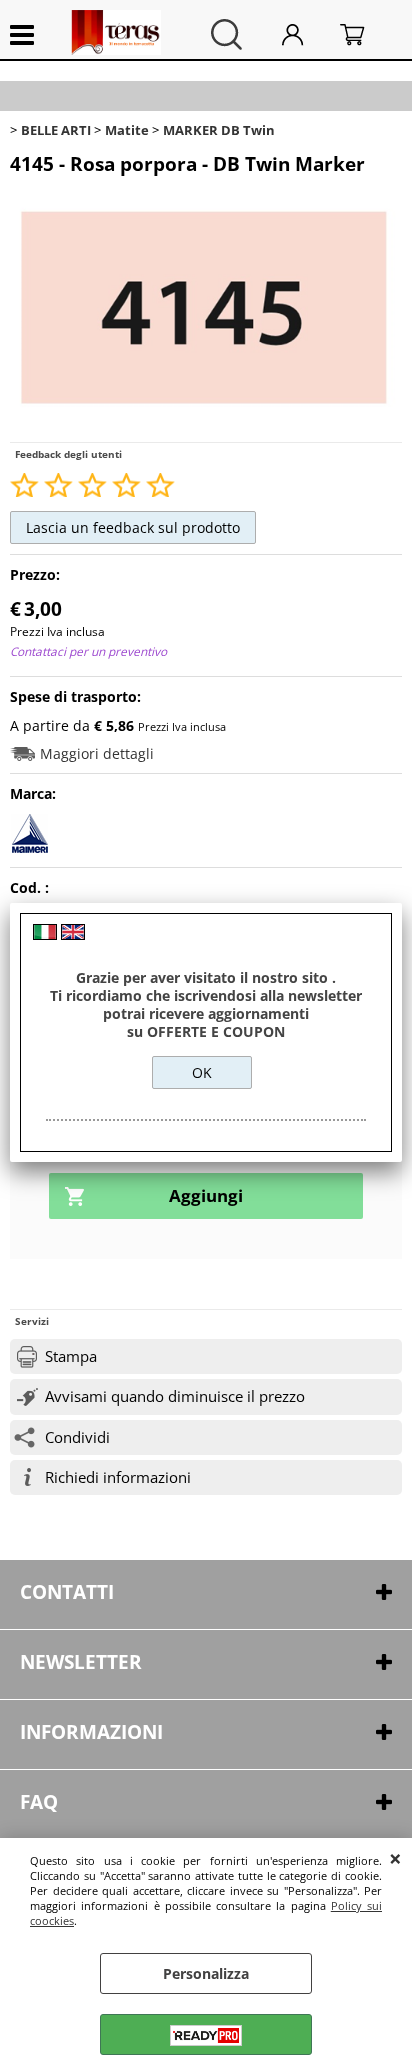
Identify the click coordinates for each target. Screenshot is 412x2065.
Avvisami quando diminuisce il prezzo (175, 1396)
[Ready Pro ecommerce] (206, 2035)
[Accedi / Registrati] (306, 34)
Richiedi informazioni (118, 1477)
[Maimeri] (30, 847)
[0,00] (366, 34)
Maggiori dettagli (97, 753)
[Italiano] (45, 934)
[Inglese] (73, 934)
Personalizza (206, 1973)
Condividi (77, 1437)
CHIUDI (395, 1858)
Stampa (71, 1356)
